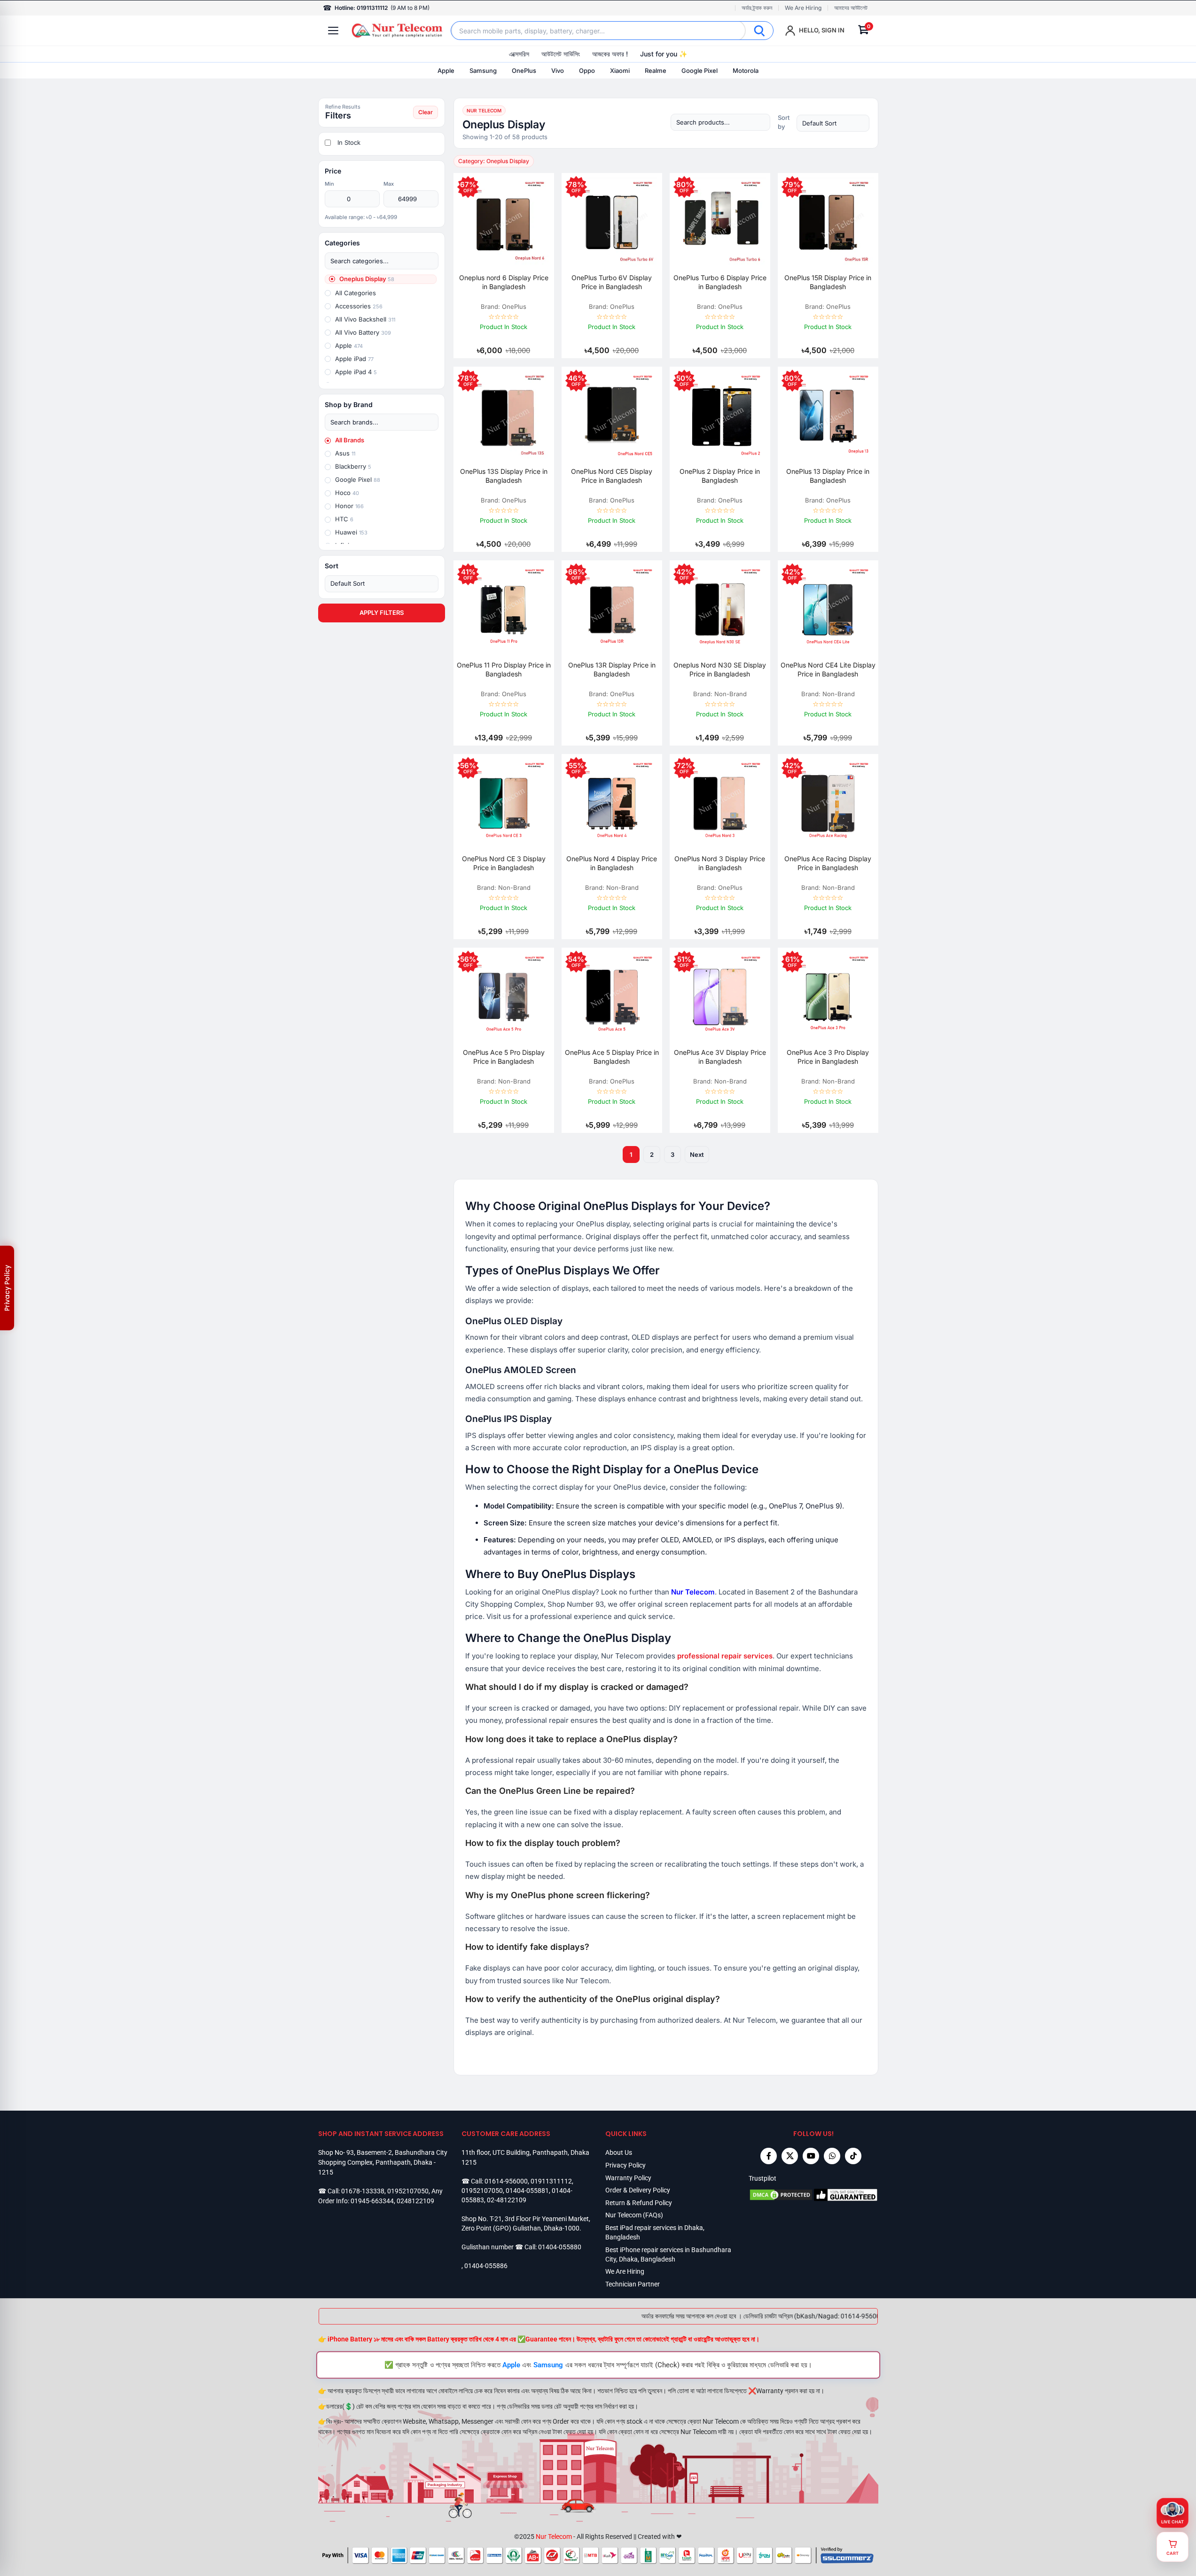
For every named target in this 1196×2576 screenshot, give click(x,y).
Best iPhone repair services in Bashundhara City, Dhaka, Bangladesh (668, 2254)
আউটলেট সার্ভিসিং (561, 54)
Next (697, 1154)
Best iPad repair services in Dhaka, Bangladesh (655, 2232)
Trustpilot (762, 2178)
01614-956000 (506, 2181)
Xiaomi (620, 71)
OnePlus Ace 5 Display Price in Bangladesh (612, 1057)
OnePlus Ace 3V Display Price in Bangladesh (720, 1057)
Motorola (746, 71)
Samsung (483, 71)
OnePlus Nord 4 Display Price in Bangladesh (612, 863)
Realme (656, 71)
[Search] (759, 31)
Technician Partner (633, 2284)
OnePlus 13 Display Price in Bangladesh (828, 476)
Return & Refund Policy (639, 2203)
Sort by (784, 122)
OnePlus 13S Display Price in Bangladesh (504, 476)
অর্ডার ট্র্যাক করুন (757, 8)
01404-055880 (560, 2247)
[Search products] (720, 122)
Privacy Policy (625, 2165)
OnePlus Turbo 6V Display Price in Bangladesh (612, 282)
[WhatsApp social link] (832, 2156)
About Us (619, 2152)
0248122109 (415, 2201)
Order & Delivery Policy (638, 2190)
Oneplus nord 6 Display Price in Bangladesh (504, 282)
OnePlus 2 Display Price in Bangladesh (720, 476)
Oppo (587, 71)
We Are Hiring (803, 8)
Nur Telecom (554, 2537)
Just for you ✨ (664, 54)
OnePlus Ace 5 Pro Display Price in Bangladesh (504, 1057)
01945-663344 (372, 2201)
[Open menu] (333, 31)
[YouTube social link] (811, 2156)
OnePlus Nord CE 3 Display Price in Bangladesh (504, 863)
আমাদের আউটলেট (851, 8)
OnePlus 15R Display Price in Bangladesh (828, 282)
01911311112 (551, 2181)
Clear (426, 112)
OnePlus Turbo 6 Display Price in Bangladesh (720, 282)
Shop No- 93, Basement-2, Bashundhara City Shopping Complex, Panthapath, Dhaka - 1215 (383, 2162)
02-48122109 (507, 2200)
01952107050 (408, 2191)
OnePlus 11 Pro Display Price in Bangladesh (504, 669)
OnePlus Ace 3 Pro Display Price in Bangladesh (828, 1057)
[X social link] (790, 2156)
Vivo (558, 71)
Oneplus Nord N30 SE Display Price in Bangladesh (720, 669)
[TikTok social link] (853, 2156)
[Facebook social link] (769, 2156)
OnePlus (524, 71)
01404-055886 (486, 2266)
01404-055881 (527, 2191)
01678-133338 (363, 2191)
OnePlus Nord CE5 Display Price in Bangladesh (612, 476)
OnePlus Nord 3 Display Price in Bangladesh (720, 863)
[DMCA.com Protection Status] (781, 2195)
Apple (446, 71)
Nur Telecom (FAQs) (634, 2215)
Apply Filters (382, 613)
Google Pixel (700, 71)
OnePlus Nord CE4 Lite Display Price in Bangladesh (828, 669)
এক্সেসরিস (519, 54)
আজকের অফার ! (610, 54)
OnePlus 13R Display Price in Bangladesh (612, 669)
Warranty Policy (628, 2178)
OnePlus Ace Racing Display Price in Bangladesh (828, 863)
